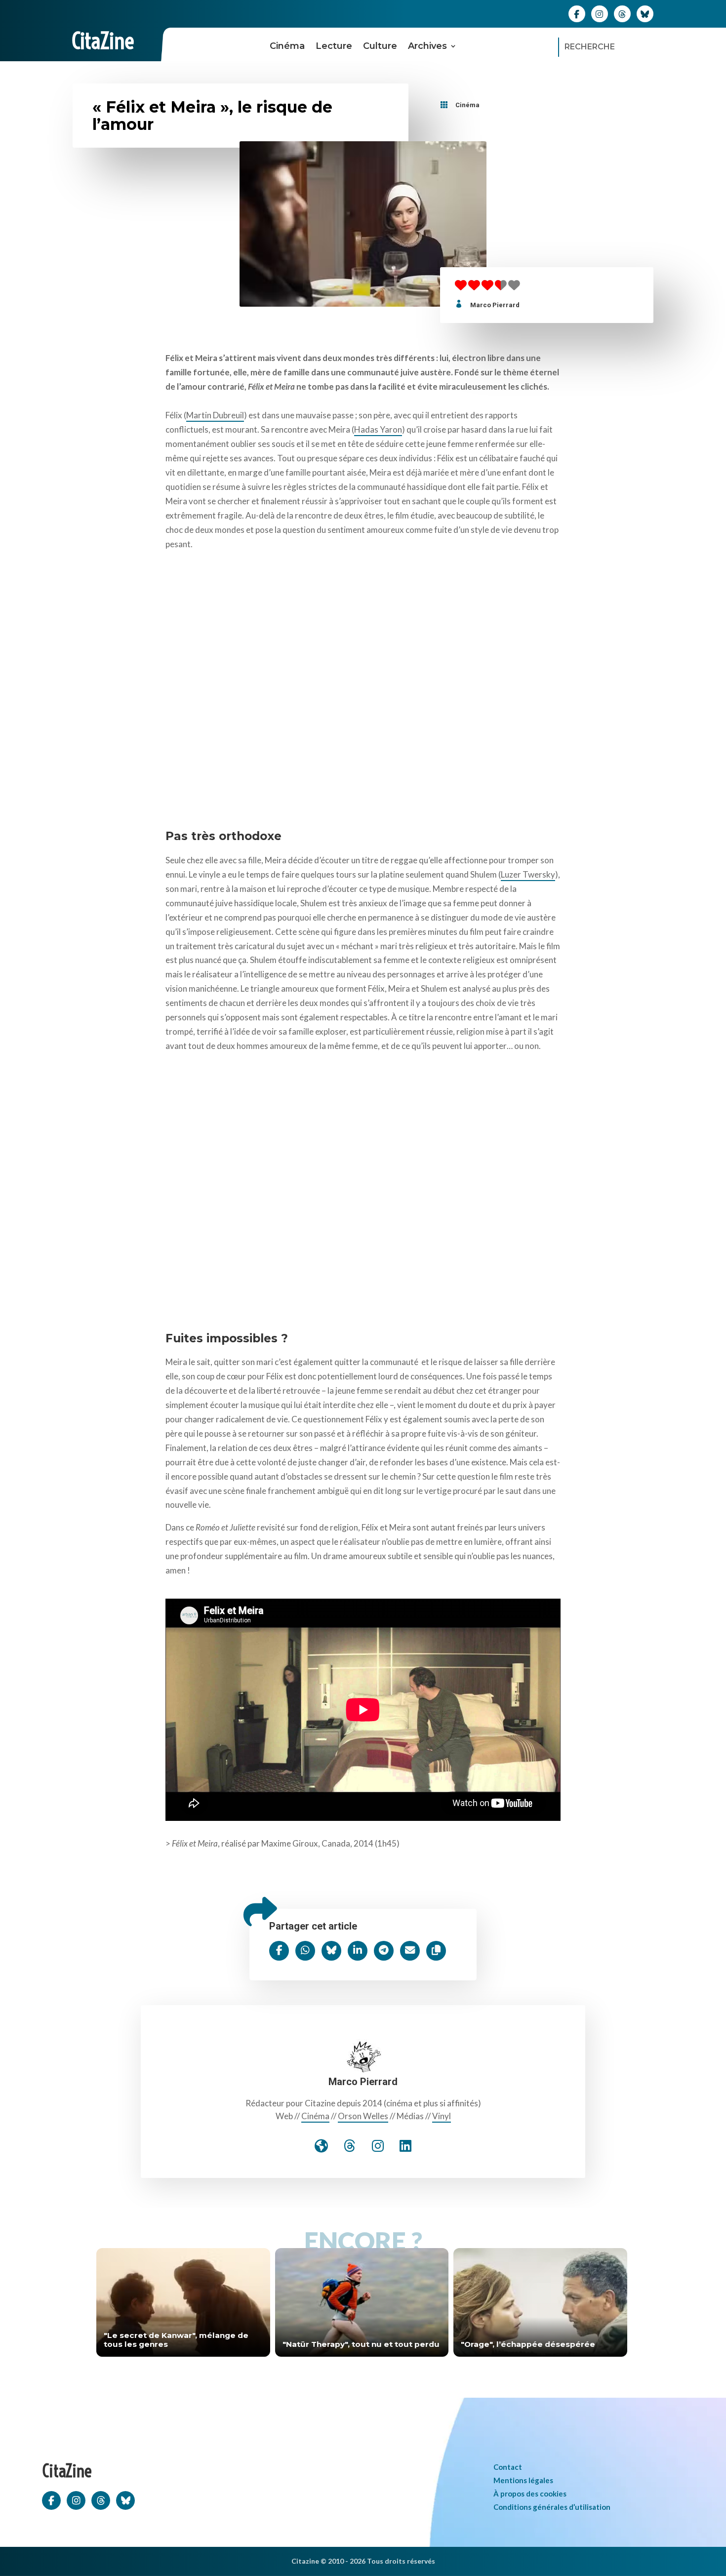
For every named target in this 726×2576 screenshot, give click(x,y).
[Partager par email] (410, 1951)
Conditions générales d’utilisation (552, 2507)
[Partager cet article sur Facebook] (279, 1951)
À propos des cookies (530, 2494)
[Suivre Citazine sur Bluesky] (645, 13)
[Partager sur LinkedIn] (358, 1951)
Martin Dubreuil (215, 415)
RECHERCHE (590, 47)
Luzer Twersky (528, 874)
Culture (380, 46)
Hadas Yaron (378, 429)
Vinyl (442, 2116)
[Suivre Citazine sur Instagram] (600, 13)
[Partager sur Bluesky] (331, 1951)
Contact (508, 2467)
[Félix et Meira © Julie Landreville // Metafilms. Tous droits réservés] (363, 685)
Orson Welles (363, 2116)
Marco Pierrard (495, 305)
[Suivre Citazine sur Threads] (622, 13)
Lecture (334, 46)
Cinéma (287, 46)
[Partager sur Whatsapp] (305, 1951)
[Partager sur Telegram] (384, 1951)
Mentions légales (523, 2480)
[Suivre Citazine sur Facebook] (577, 13)
